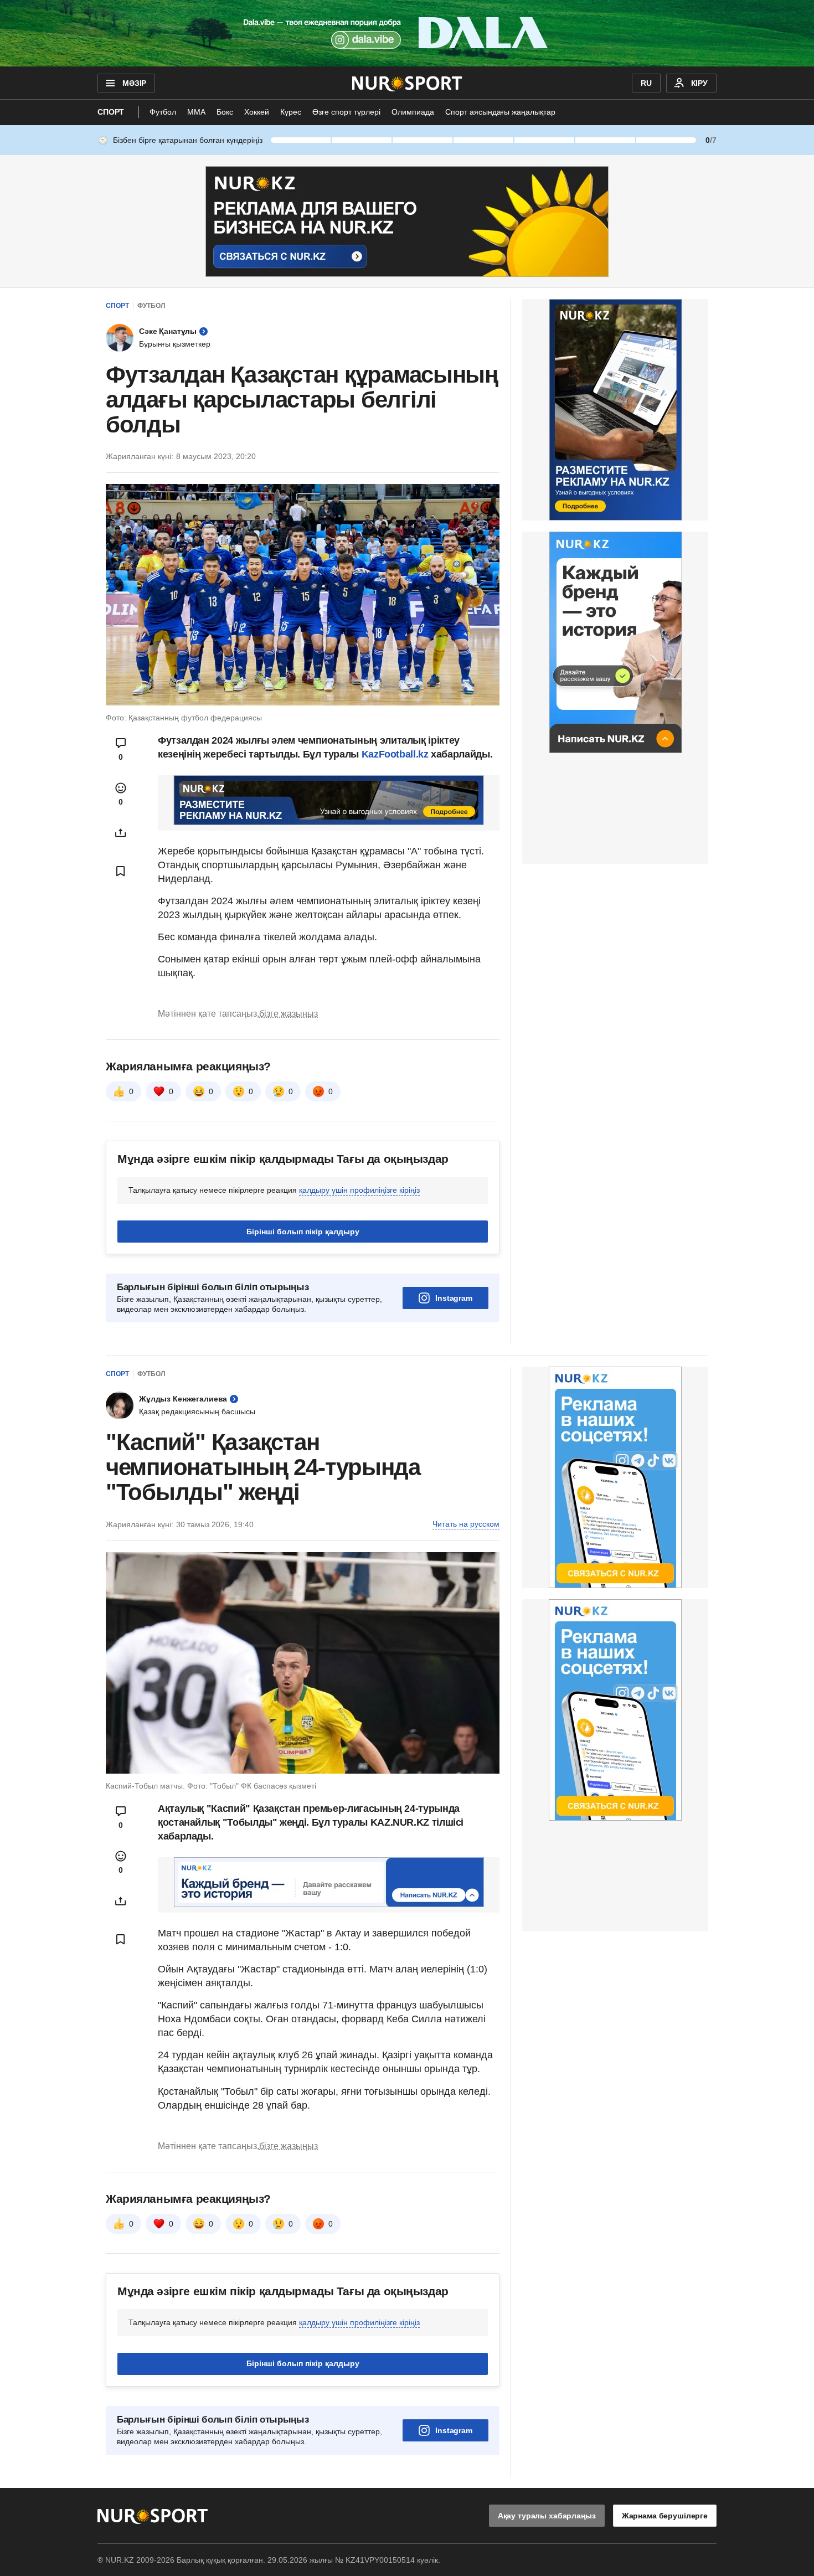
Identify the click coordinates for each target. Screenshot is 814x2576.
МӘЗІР (134, 83)
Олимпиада (413, 112)
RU (646, 83)
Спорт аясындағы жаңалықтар (500, 112)
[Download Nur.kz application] (407, 33)
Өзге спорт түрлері (346, 112)
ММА (196, 112)
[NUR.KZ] (407, 83)
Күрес (291, 112)
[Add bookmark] (121, 871)
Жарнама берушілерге (665, 2516)
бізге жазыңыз (288, 1014)
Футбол (163, 112)
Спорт (111, 112)
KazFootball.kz (396, 754)
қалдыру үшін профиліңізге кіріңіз (359, 1190)
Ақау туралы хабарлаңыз (547, 2516)
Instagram (454, 1298)
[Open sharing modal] (121, 833)
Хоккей (257, 112)
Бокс (225, 112)
